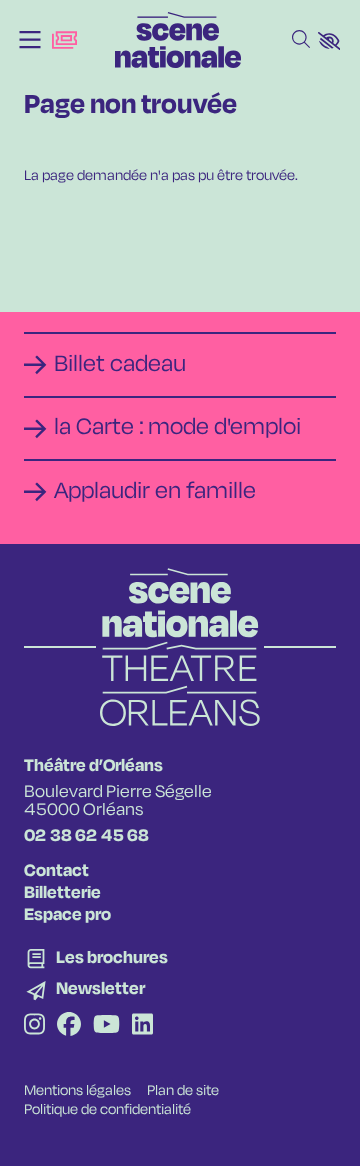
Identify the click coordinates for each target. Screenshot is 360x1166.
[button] (329, 41)
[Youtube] (106, 1027)
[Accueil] (178, 40)
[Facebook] (69, 1027)
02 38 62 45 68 (86, 836)
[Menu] (30, 40)
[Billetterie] (64, 40)
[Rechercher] (301, 40)
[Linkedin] (142, 1027)
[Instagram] (34, 1027)
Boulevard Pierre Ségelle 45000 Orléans (118, 801)
